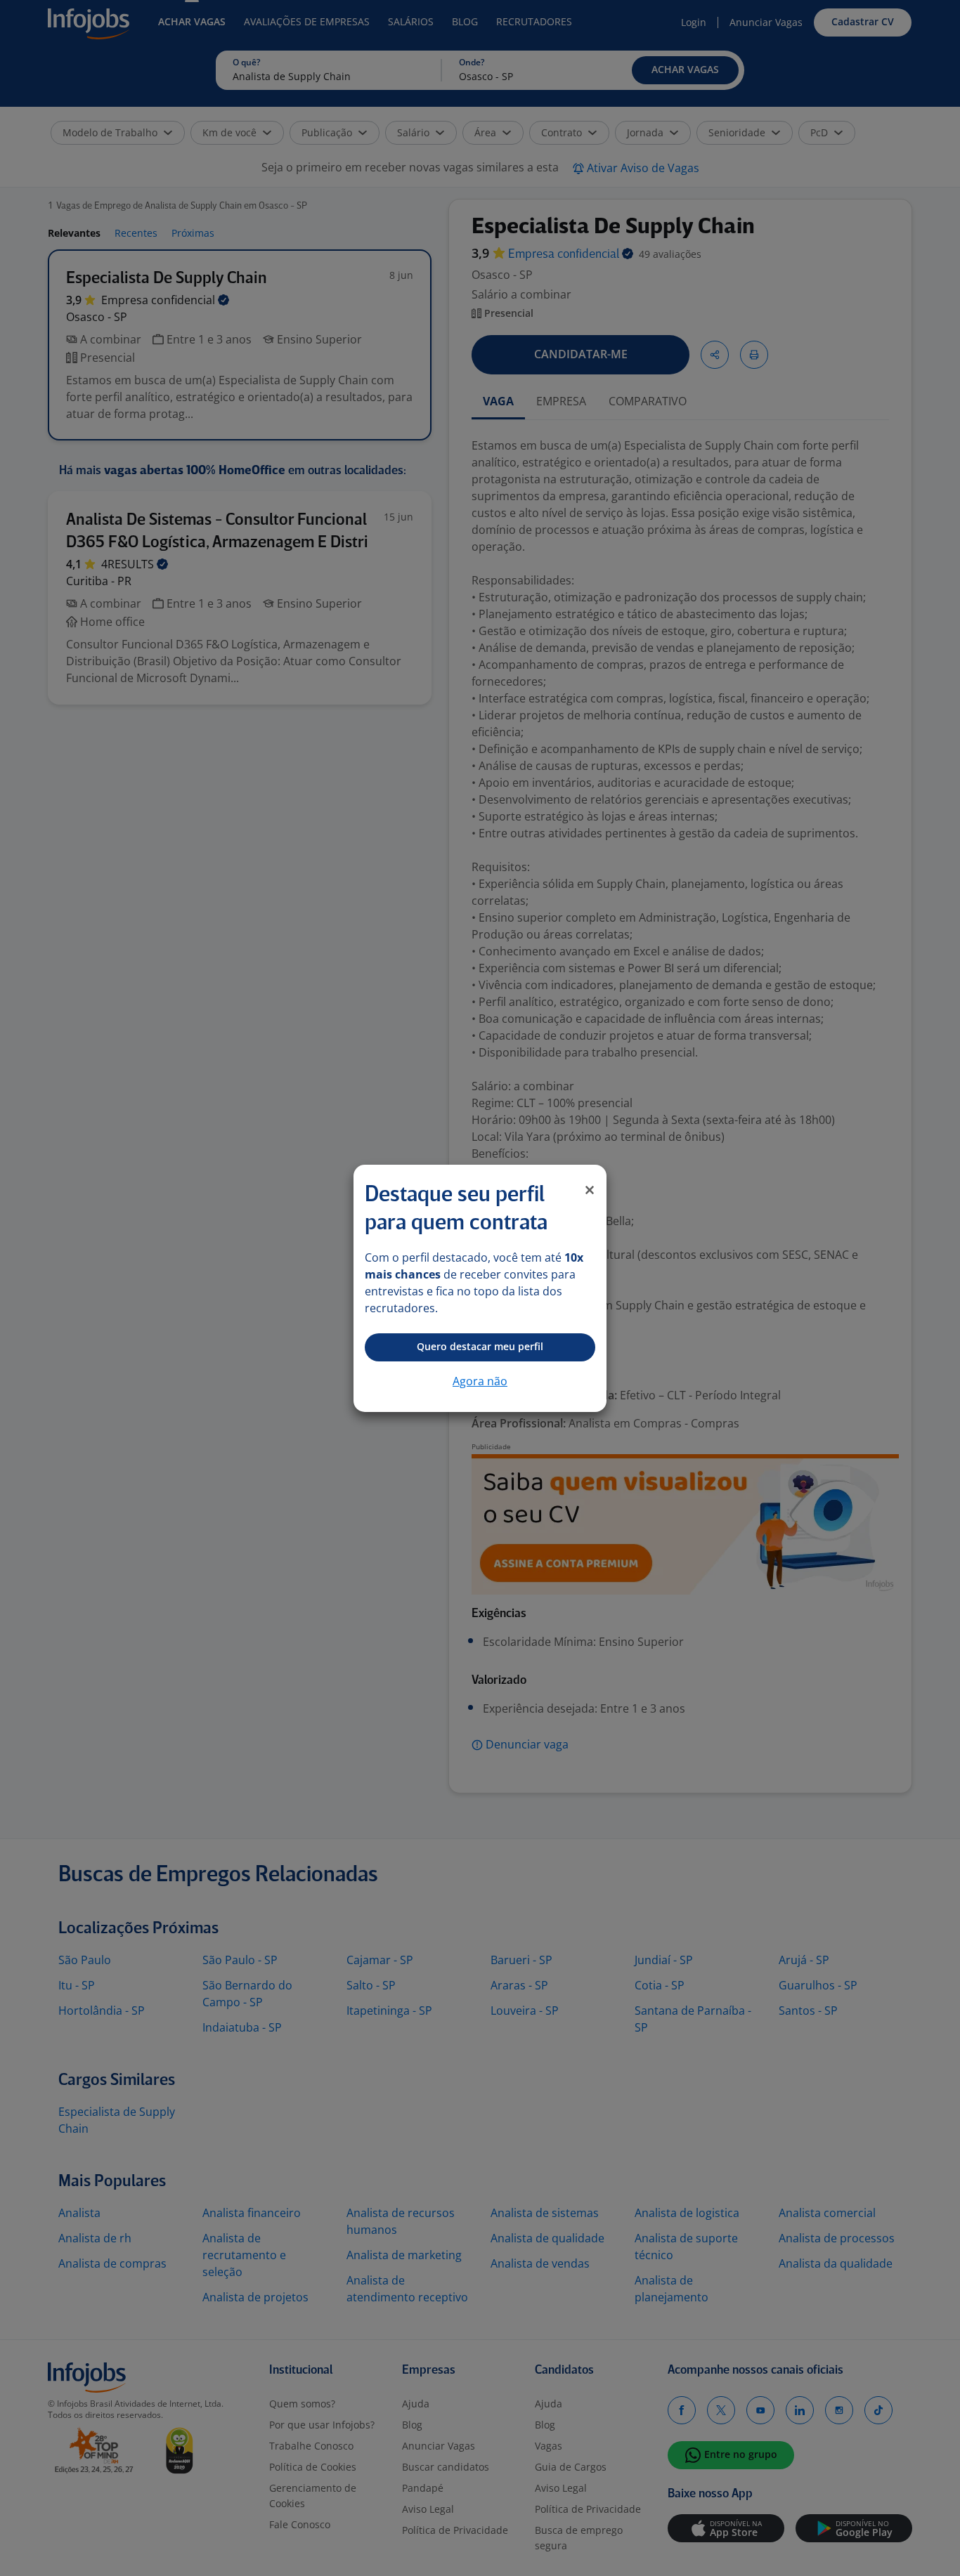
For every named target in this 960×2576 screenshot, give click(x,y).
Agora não (480, 1381)
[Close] (590, 1190)
